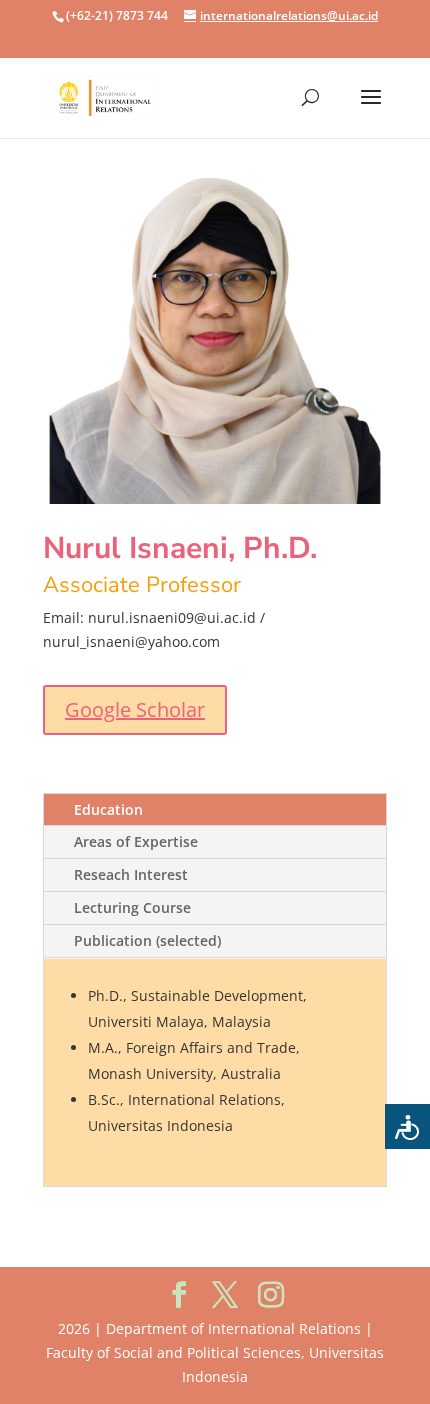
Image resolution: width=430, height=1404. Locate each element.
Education (108, 809)
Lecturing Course (132, 907)
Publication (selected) (147, 940)
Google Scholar (135, 709)
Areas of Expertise (136, 841)
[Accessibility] (407, 1126)
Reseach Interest (131, 874)
